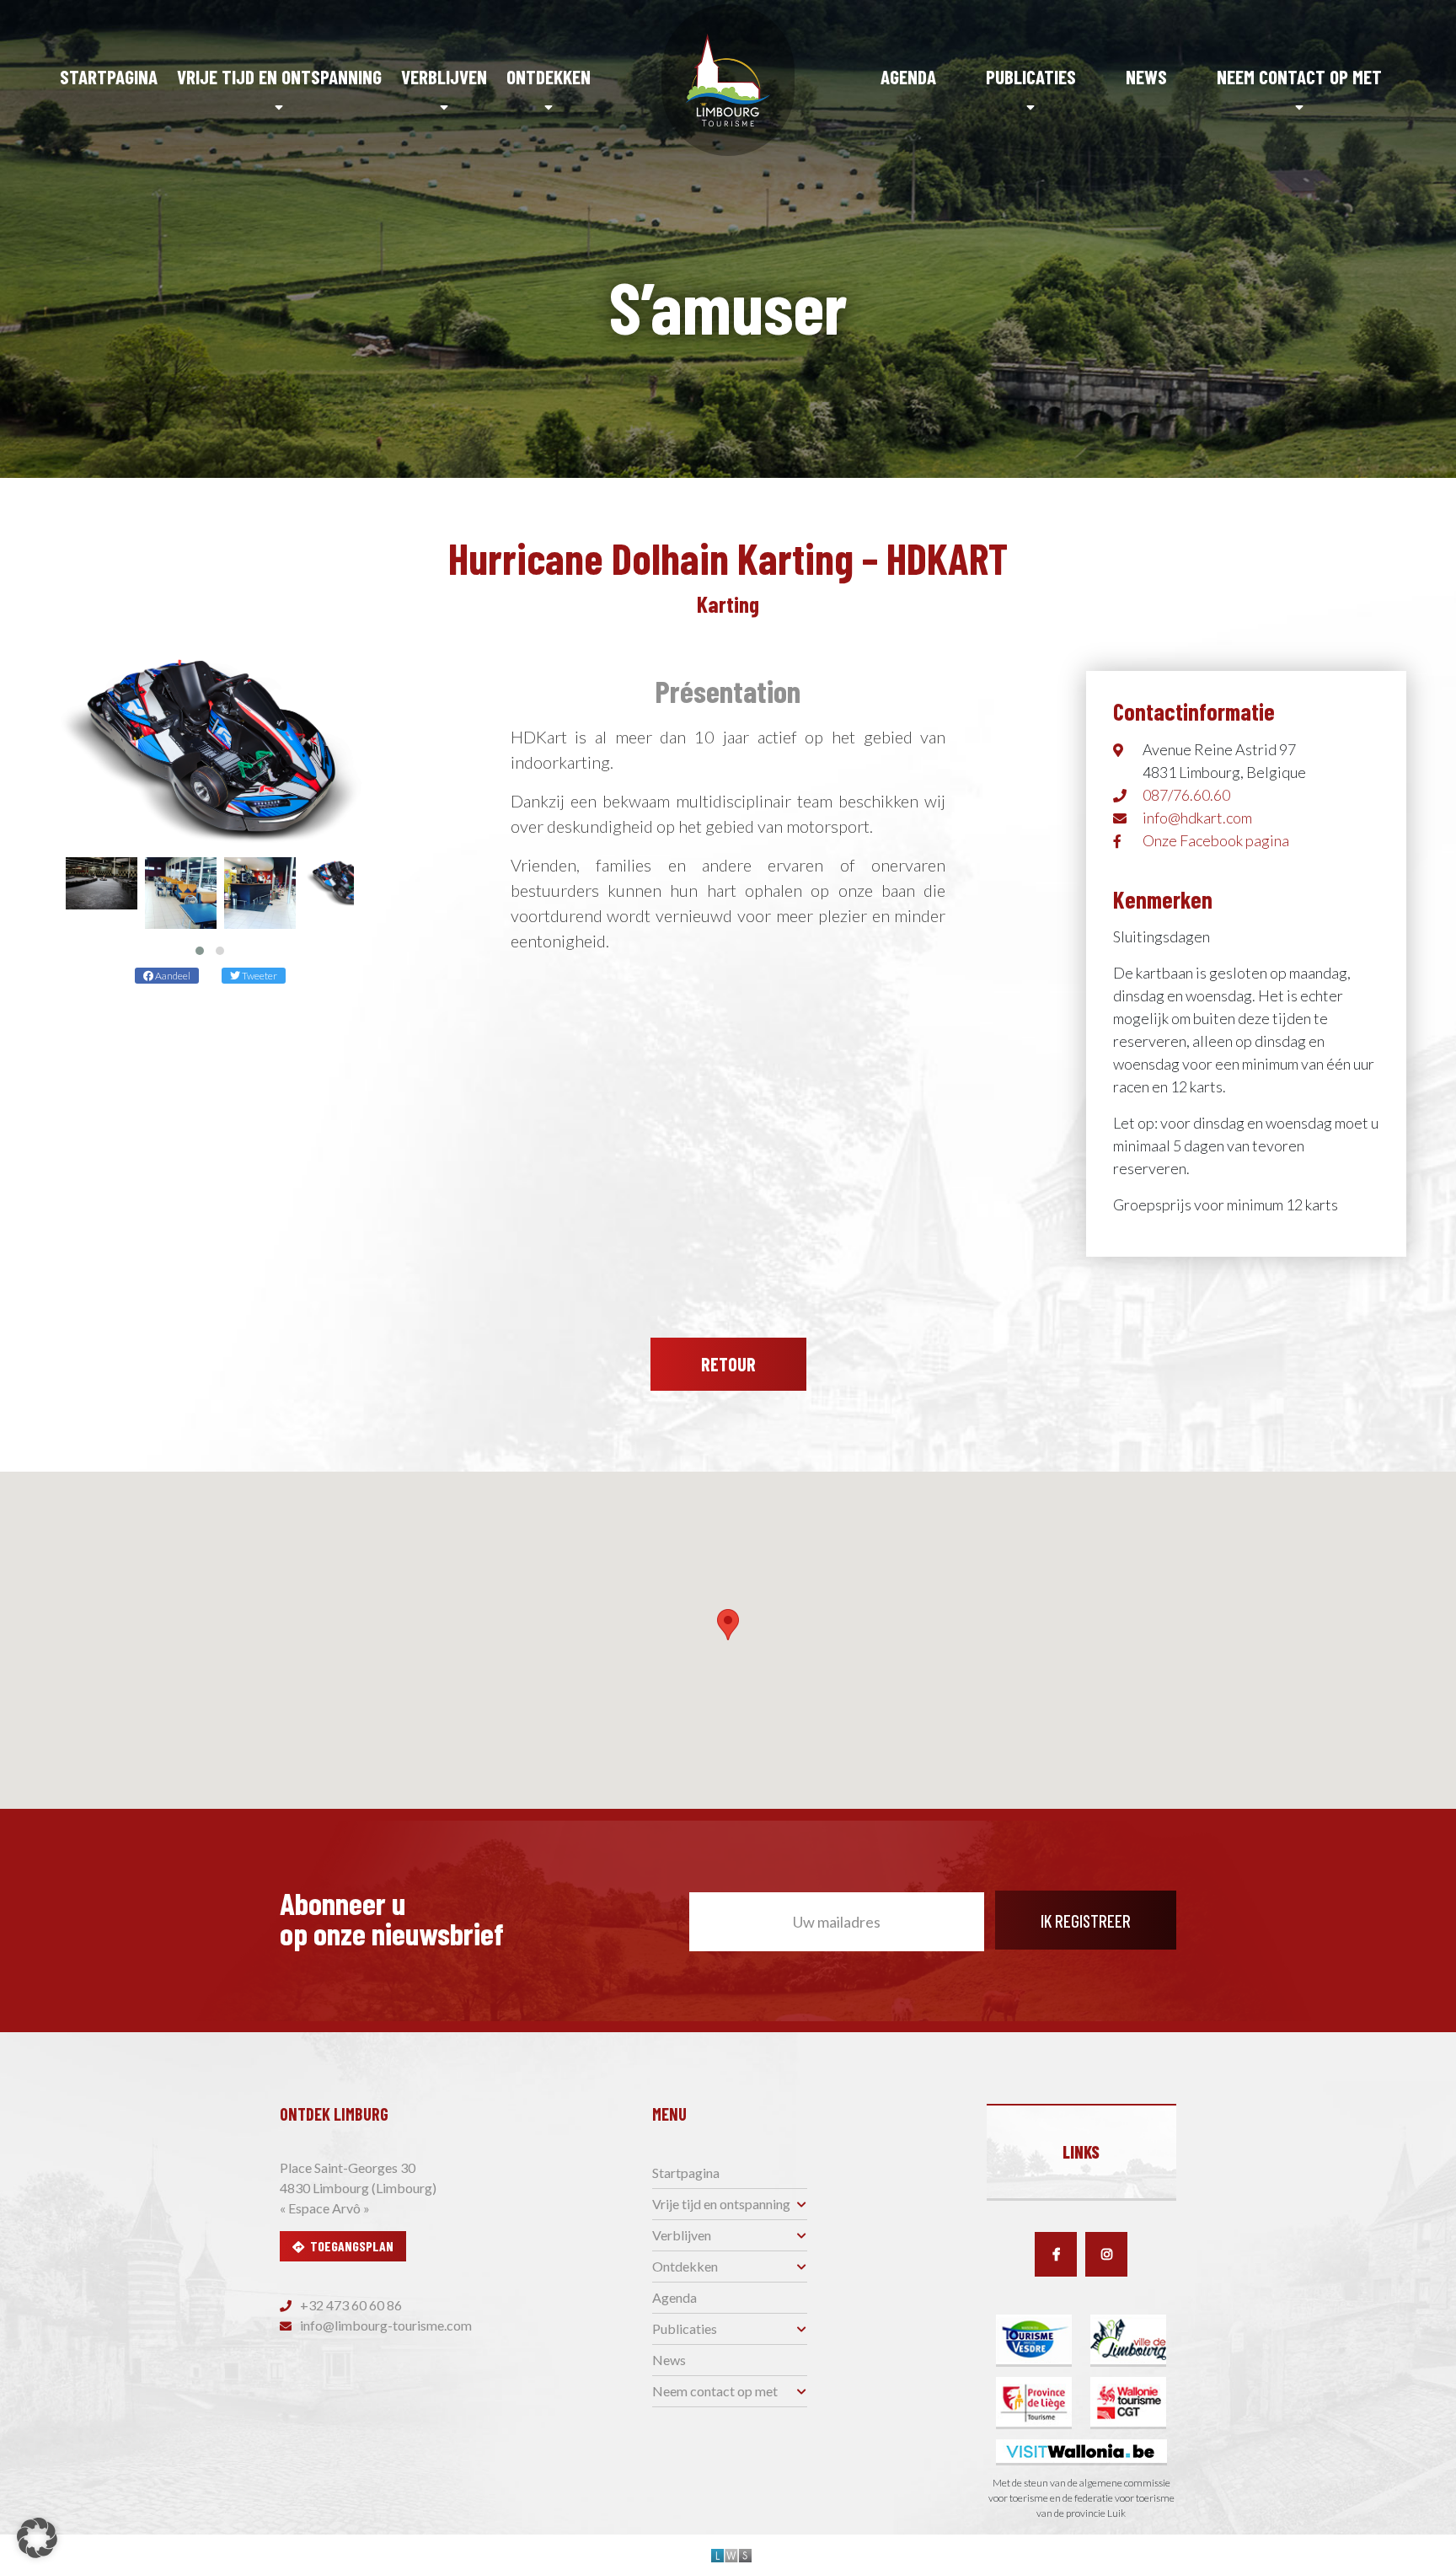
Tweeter (259, 976)
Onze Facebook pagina (1216, 840)
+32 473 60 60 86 (350, 2305)
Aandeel (172, 976)
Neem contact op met (1299, 77)
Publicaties (1031, 77)
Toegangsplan (352, 2246)
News (1146, 77)
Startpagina (109, 77)
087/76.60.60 (1186, 795)
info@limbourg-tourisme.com (385, 2325)
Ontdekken (549, 77)
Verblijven (444, 77)
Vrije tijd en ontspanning (279, 77)
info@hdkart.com (1197, 818)
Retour (728, 1364)
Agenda (908, 77)
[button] (200, 951)
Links (1081, 2152)
